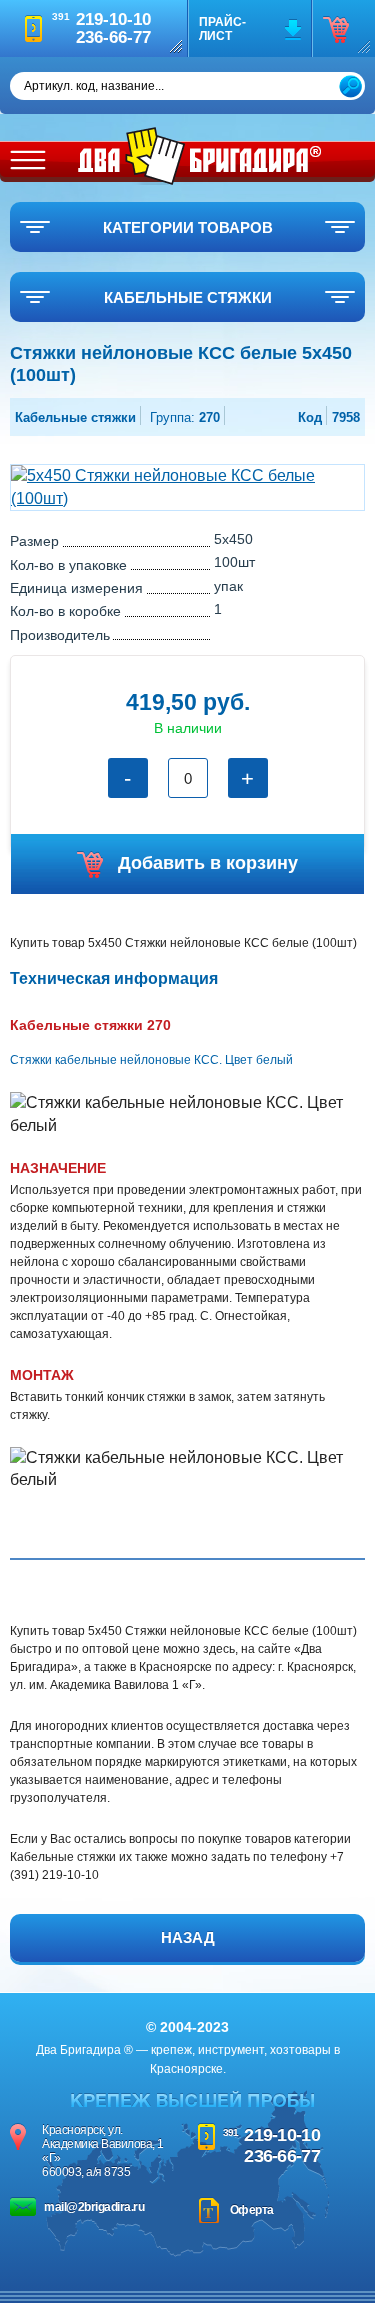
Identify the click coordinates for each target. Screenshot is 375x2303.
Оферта (252, 2210)
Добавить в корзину (208, 863)
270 (185, 417)
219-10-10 (282, 2135)
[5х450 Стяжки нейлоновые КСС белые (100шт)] (187, 486)
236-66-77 (282, 2156)
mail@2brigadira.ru (94, 2207)
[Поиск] (350, 86)
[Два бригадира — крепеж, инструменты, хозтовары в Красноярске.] (199, 156)
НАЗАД (188, 1937)
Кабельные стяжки (75, 417)
